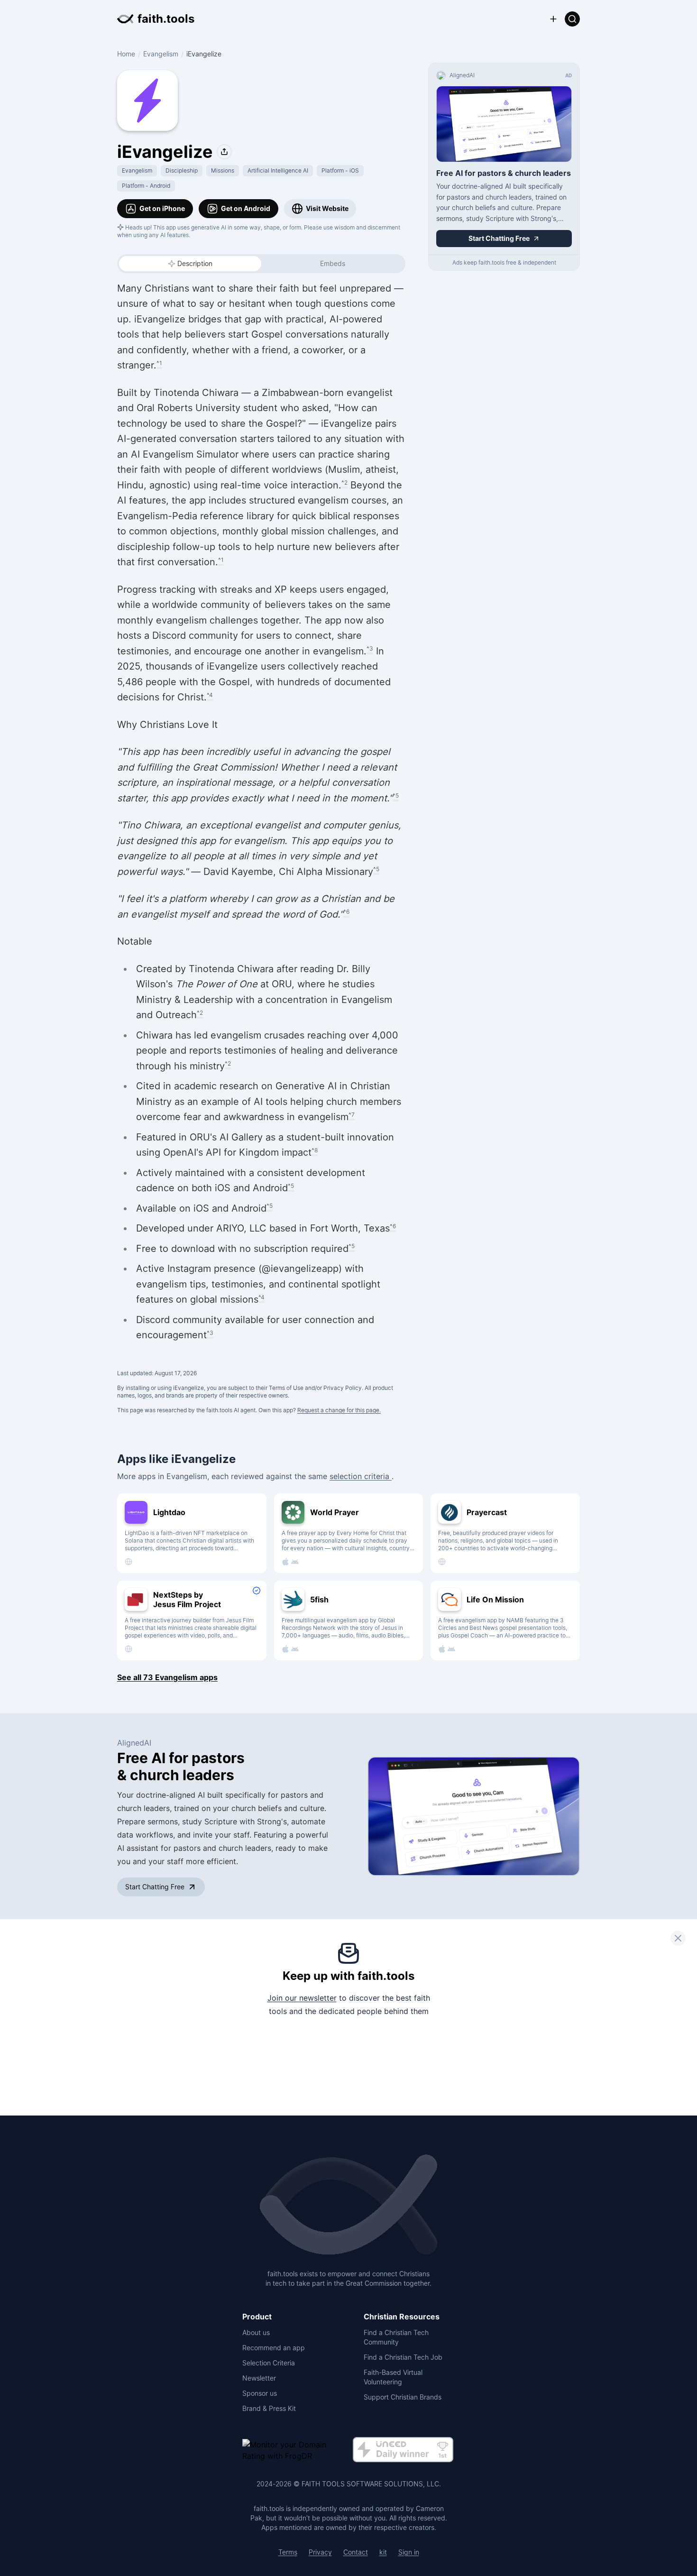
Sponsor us (260, 2393)
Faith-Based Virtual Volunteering (393, 2377)
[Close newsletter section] (678, 1938)
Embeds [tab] (333, 263)
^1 (159, 363)
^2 (344, 483)
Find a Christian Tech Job (403, 2357)
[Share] (224, 152)
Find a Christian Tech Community (396, 2337)
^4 (210, 695)
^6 (346, 912)
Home (126, 54)
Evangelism (161, 54)
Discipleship (182, 170)
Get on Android (246, 208)
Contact (356, 2552)
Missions (223, 170)
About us (256, 2332)
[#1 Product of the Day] (403, 2450)
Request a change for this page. (339, 1410)
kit (383, 2552)
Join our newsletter (302, 1998)
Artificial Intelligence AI (278, 170)
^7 (352, 1115)
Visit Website (327, 208)
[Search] (572, 19)
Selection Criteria (269, 2363)
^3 (370, 649)
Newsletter (259, 2378)
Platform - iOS (340, 170)
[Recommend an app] (553, 19)
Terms (288, 2552)
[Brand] (348, 2206)
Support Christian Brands (403, 2397)
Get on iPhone (162, 208)
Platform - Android (146, 186)
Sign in (409, 2552)
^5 (396, 796)
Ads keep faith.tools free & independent (504, 262)
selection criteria (361, 1476)
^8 (315, 1150)
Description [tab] (195, 263)
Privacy (320, 2552)
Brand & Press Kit (269, 2408)
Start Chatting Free (155, 1887)
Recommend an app (274, 2348)
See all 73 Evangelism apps (167, 1677)
